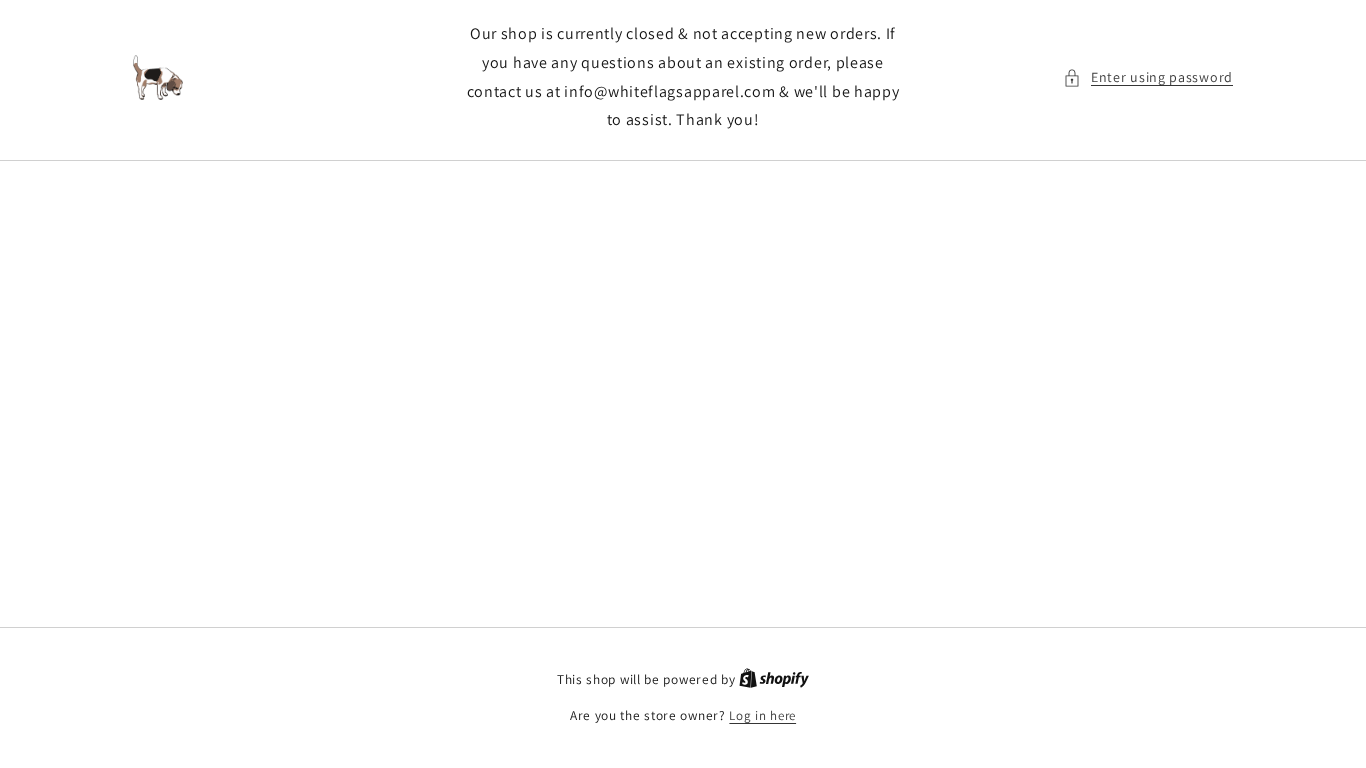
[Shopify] (774, 679)
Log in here (762, 715)
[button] (1148, 77)
